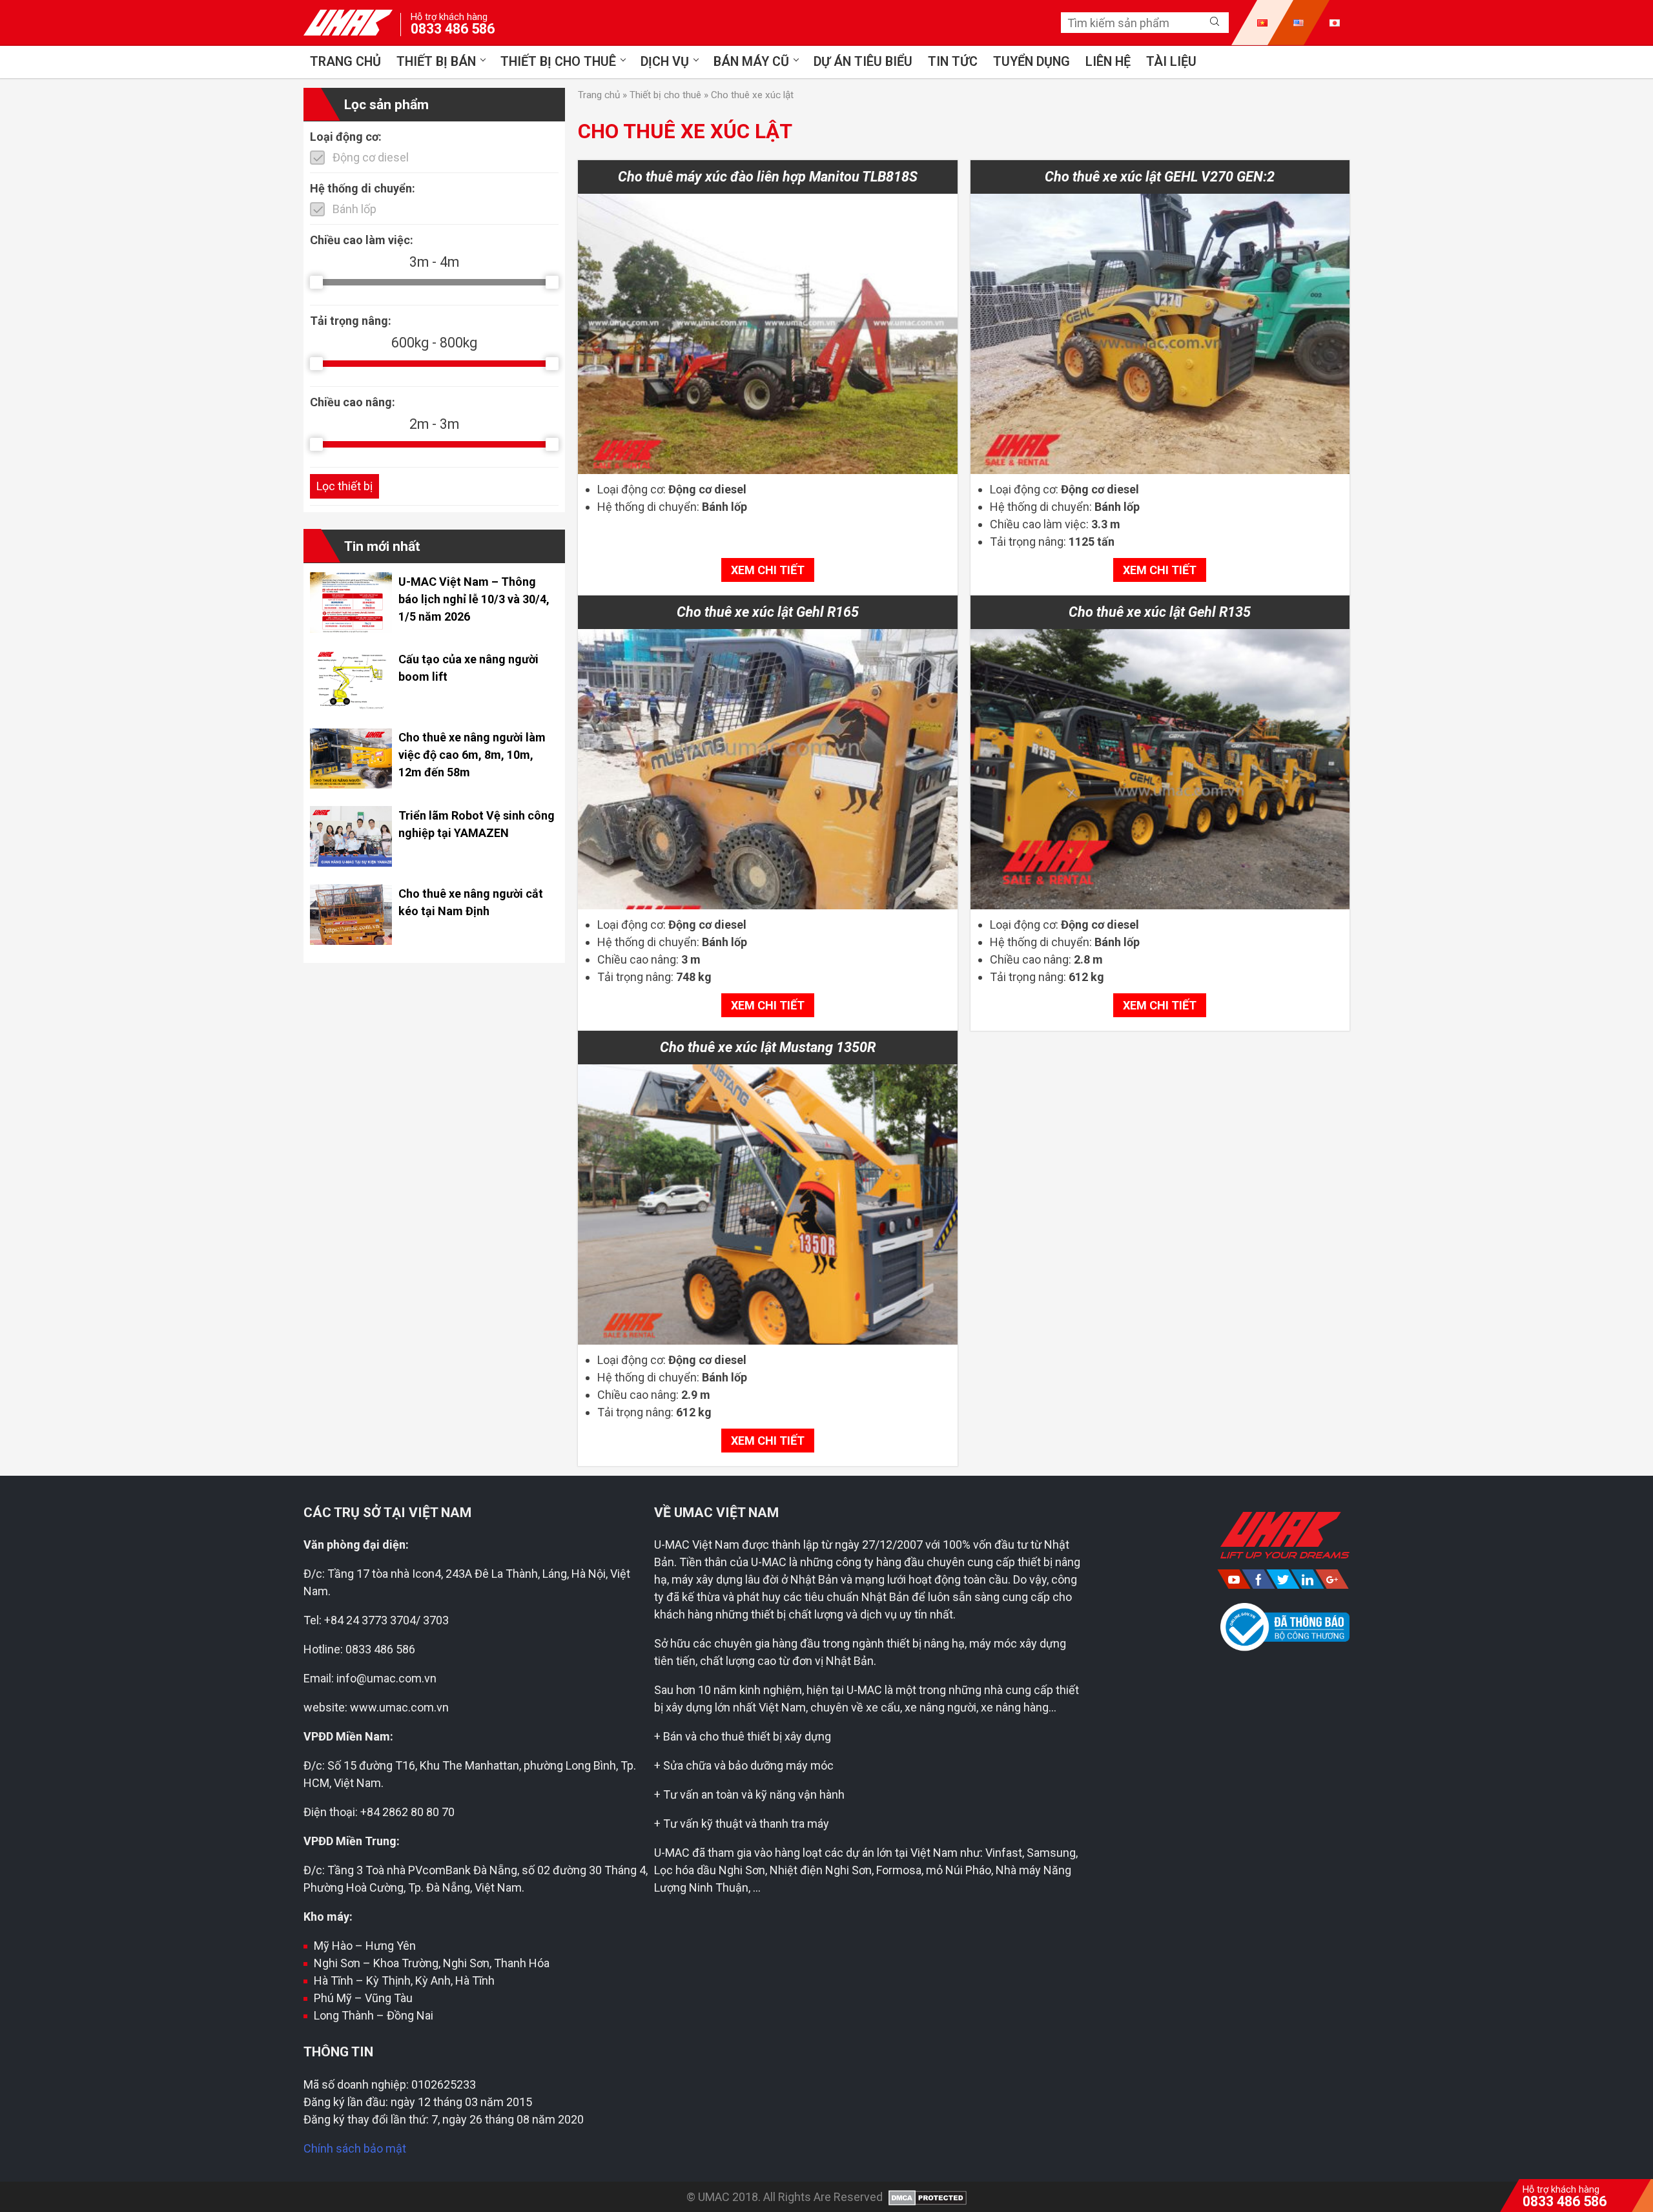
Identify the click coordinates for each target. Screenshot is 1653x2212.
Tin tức (953, 62)
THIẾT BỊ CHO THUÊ (558, 62)
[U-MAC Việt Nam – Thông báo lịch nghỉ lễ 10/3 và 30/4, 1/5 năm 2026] (351, 629)
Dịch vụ (665, 62)
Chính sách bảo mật (355, 2148)
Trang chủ (345, 62)
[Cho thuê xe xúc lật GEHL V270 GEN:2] (1160, 334)
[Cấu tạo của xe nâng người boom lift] (351, 707)
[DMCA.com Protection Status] (926, 2197)
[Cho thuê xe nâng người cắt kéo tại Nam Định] (351, 941)
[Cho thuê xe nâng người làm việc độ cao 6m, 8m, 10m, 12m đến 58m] (351, 784)
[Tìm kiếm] (1215, 22)
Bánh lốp (354, 208)
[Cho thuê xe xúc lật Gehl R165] (768, 769)
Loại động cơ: (346, 136)
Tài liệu (1171, 62)
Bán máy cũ (751, 62)
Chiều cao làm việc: (362, 239)
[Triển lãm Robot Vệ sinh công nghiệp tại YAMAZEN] (351, 863)
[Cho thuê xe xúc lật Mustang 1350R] (768, 1204)
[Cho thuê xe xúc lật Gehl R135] (1160, 769)
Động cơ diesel (371, 157)
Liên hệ (1108, 62)
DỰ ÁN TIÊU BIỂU (863, 62)
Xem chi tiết (768, 570)
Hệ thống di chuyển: (363, 188)
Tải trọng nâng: (351, 321)
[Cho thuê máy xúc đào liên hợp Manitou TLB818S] (768, 334)
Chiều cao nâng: (353, 401)
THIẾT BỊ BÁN (436, 62)
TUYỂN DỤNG (1032, 62)
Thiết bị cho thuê (665, 95)
